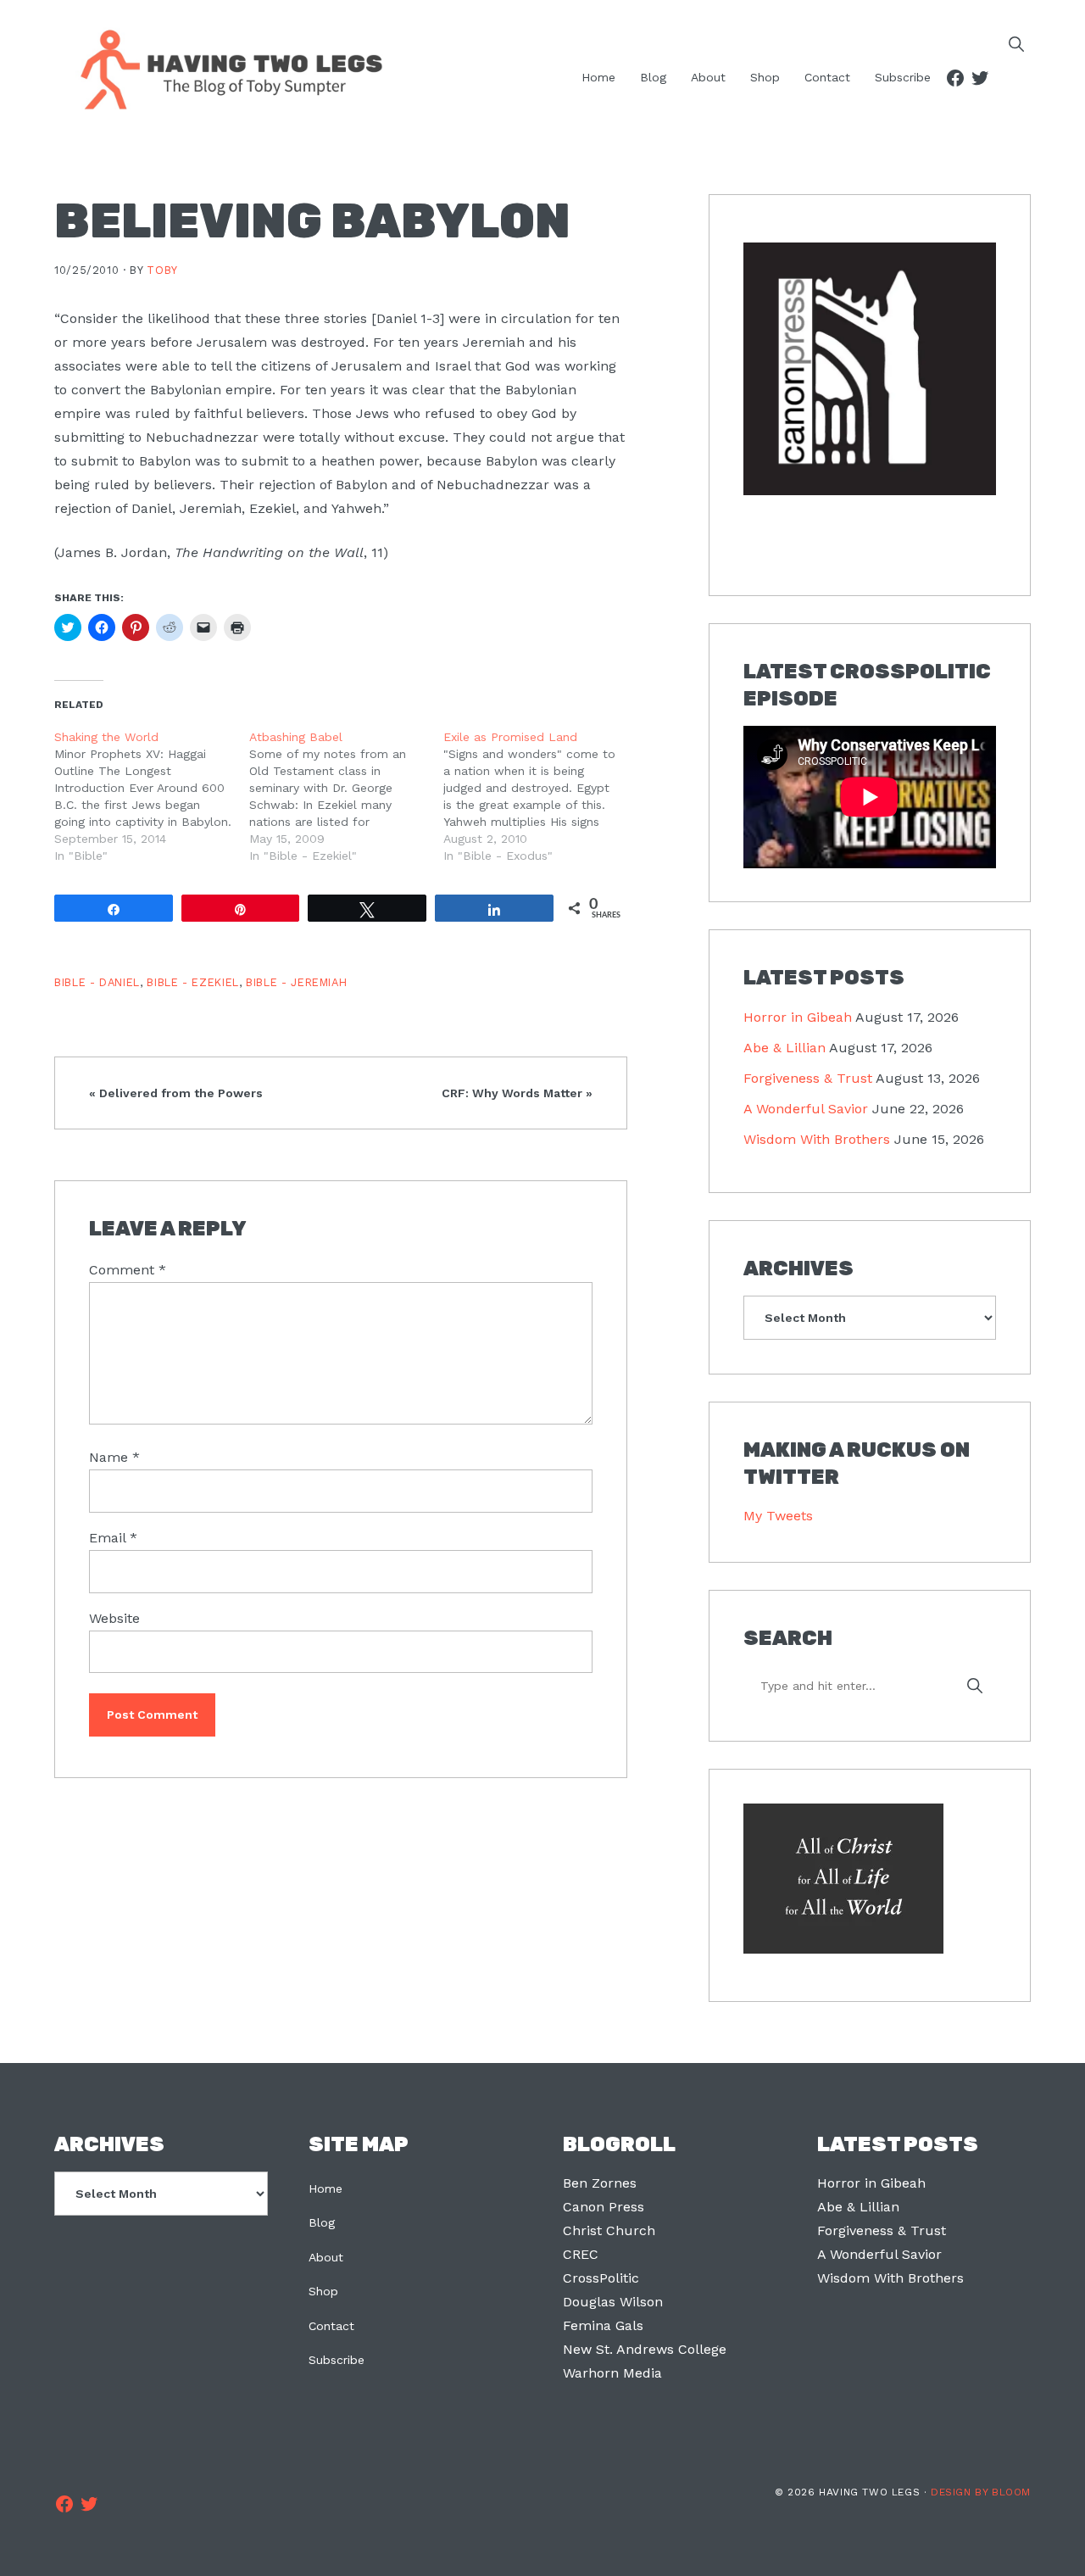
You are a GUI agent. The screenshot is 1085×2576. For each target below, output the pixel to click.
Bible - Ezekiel (193, 982)
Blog (322, 2222)
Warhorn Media (612, 2373)
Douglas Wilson (613, 2302)
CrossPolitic (601, 2278)
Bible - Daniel (97, 982)
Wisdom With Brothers (817, 1139)
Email (113, 1538)
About (326, 2257)
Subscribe (337, 2360)
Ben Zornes (600, 2183)
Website (114, 1618)
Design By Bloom (981, 2492)
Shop (323, 2291)
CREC (581, 2254)
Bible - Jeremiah (296, 982)
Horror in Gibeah (798, 1017)
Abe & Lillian (785, 1048)
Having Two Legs (224, 68)
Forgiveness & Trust (808, 1078)
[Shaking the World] (152, 796)
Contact (331, 2326)
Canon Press (604, 2207)
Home (325, 2188)
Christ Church (609, 2230)
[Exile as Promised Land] (541, 796)
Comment (128, 1270)
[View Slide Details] (870, 369)
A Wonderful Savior (806, 1109)
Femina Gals (603, 2325)
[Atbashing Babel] (347, 796)
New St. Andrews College (645, 2349)
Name (114, 1457)
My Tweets (778, 1516)
